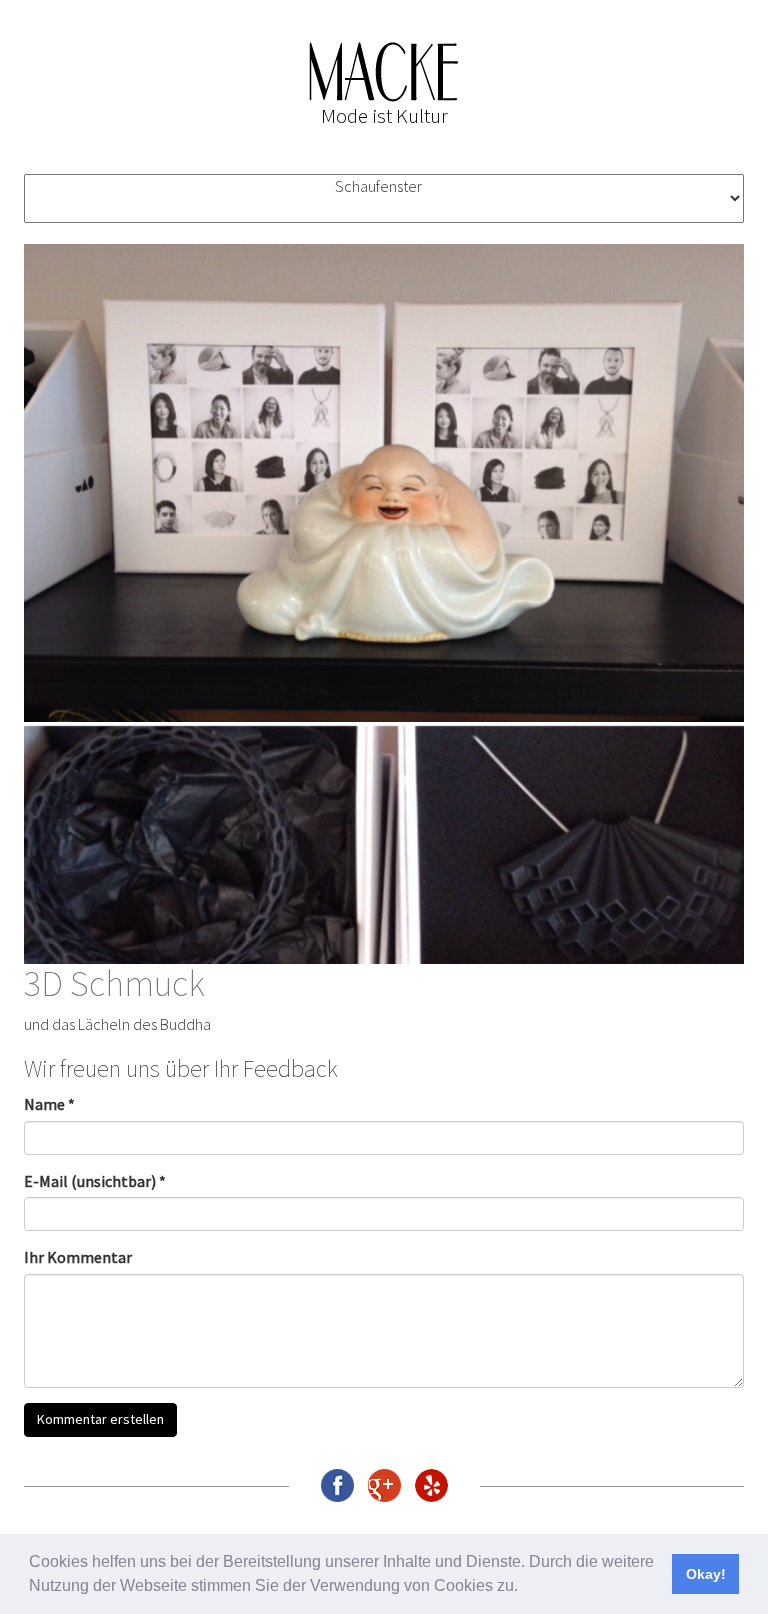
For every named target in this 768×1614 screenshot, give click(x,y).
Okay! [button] (706, 1574)
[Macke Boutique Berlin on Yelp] (431, 1485)
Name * (49, 1104)
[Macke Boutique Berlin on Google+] (384, 1485)
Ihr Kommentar (78, 1257)
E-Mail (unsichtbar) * (95, 1181)
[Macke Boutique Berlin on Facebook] (337, 1485)
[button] (525, 1588)
